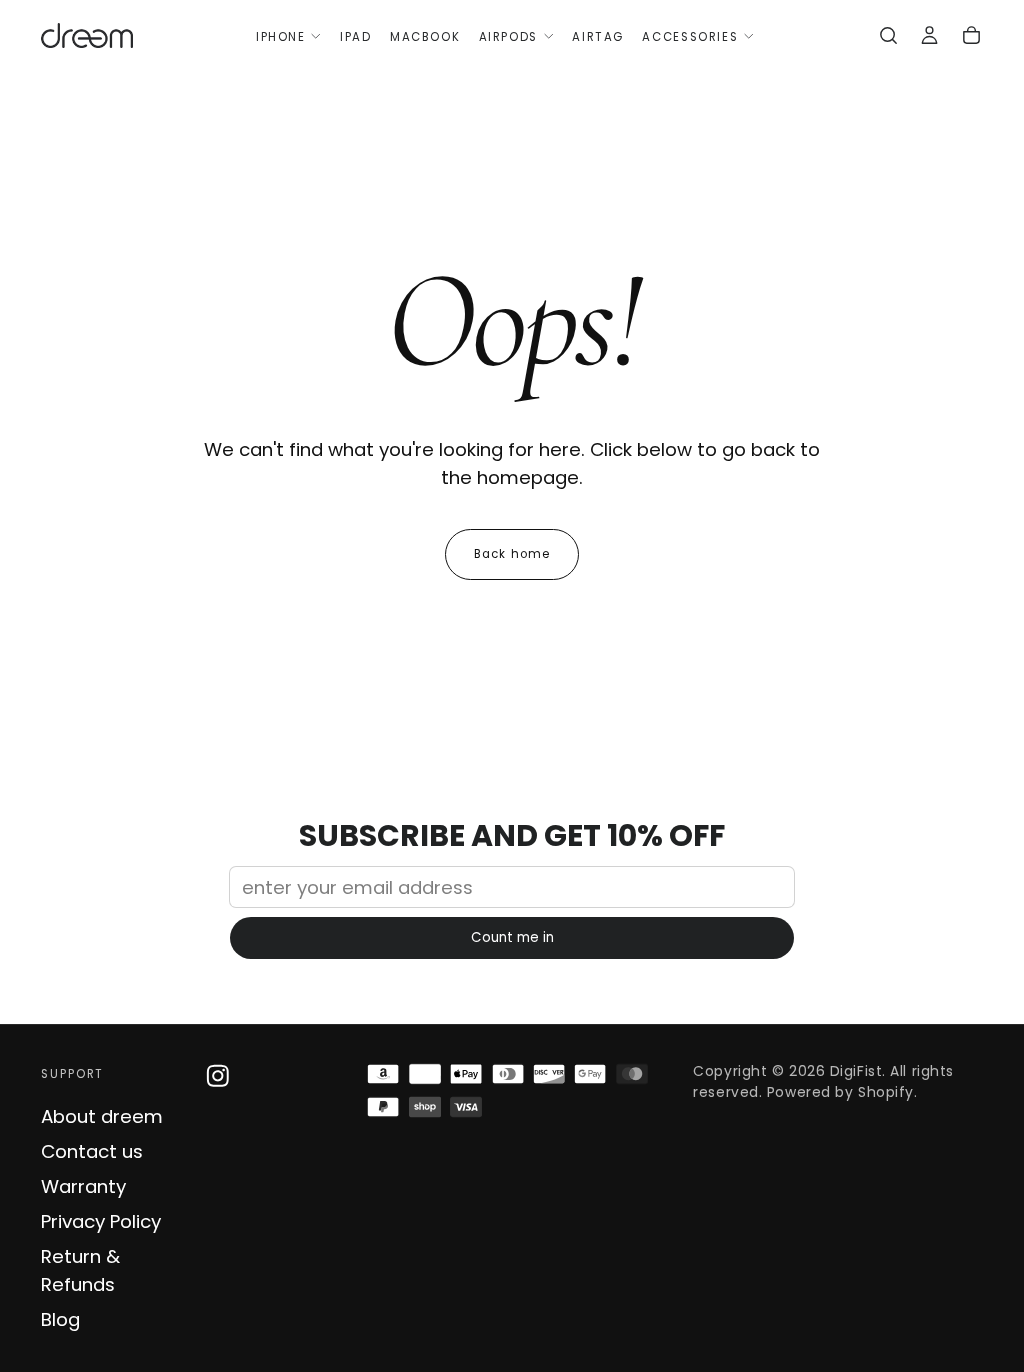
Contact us (92, 1151)
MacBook (425, 37)
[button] (888, 37)
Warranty (83, 1186)
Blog (60, 1319)
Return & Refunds (80, 1270)
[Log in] (929, 37)
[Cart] (971, 37)
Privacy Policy (101, 1221)
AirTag (598, 37)
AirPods (508, 37)
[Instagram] (218, 1076)
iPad (355, 37)
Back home (512, 554)
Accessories (690, 37)
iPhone (281, 37)
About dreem (102, 1116)
